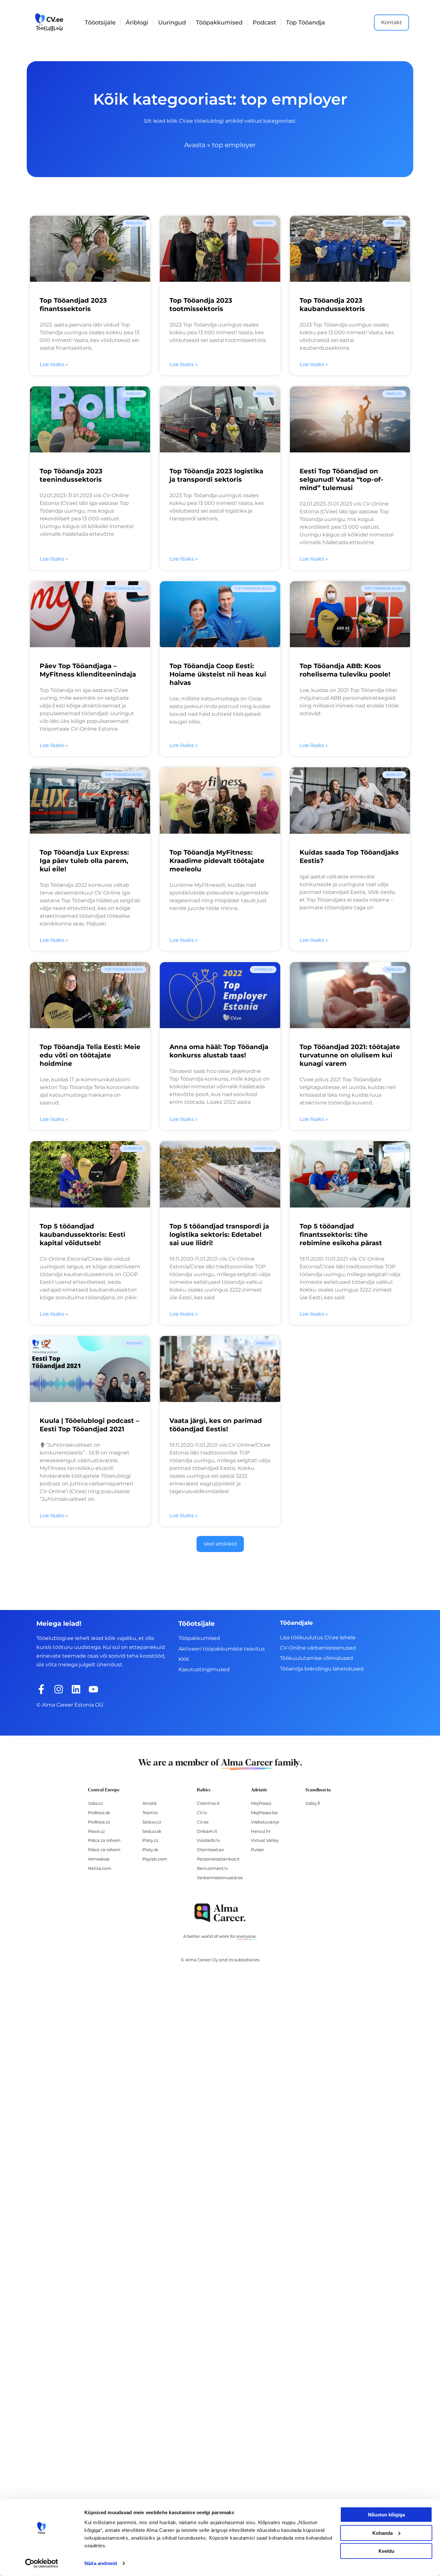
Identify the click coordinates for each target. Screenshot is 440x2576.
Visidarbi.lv (208, 1840)
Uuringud (172, 23)
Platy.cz (150, 1840)
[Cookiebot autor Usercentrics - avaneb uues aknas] (42, 2563)
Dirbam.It (207, 1831)
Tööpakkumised (219, 23)
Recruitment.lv (212, 1868)
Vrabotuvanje (265, 1822)
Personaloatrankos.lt (218, 1859)
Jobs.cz (96, 1803)
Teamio (150, 1813)
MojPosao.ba (264, 1813)
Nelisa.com (100, 1868)
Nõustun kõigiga (386, 2515)
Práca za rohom (104, 1840)
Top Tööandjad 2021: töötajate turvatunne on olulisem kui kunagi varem (350, 1055)
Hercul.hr (261, 1831)
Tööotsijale (100, 23)
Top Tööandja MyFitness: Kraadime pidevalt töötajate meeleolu (217, 861)
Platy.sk (150, 1850)
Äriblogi (137, 23)
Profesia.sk (99, 1813)
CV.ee (203, 1822)
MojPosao (261, 1803)
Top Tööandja (306, 23)
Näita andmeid (101, 2563)
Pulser (258, 1850)
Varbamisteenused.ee (220, 1878)
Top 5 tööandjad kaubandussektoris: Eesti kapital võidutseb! (82, 1235)
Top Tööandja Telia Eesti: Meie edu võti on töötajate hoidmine (90, 1055)
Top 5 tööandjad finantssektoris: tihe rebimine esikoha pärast (341, 1235)
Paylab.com (155, 1859)
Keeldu (386, 2551)
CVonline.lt (208, 1803)
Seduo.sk (152, 1831)
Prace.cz (96, 1831)
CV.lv (202, 1813)
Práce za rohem (104, 1850)
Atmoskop (99, 1859)
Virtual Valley (265, 1840)
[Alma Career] (220, 1913)
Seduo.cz (152, 1822)
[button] (220, 1544)
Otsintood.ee (210, 1850)
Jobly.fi (313, 1803)
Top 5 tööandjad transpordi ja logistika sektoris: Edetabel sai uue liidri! (219, 1235)
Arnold (149, 1803)
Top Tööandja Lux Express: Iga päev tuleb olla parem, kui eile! (84, 861)
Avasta (195, 145)
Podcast (264, 23)
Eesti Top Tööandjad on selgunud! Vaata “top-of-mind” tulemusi (341, 479)
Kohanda (383, 2533)
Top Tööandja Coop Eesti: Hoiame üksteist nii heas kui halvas (218, 674)
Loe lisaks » (54, 364)
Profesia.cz (99, 1822)
